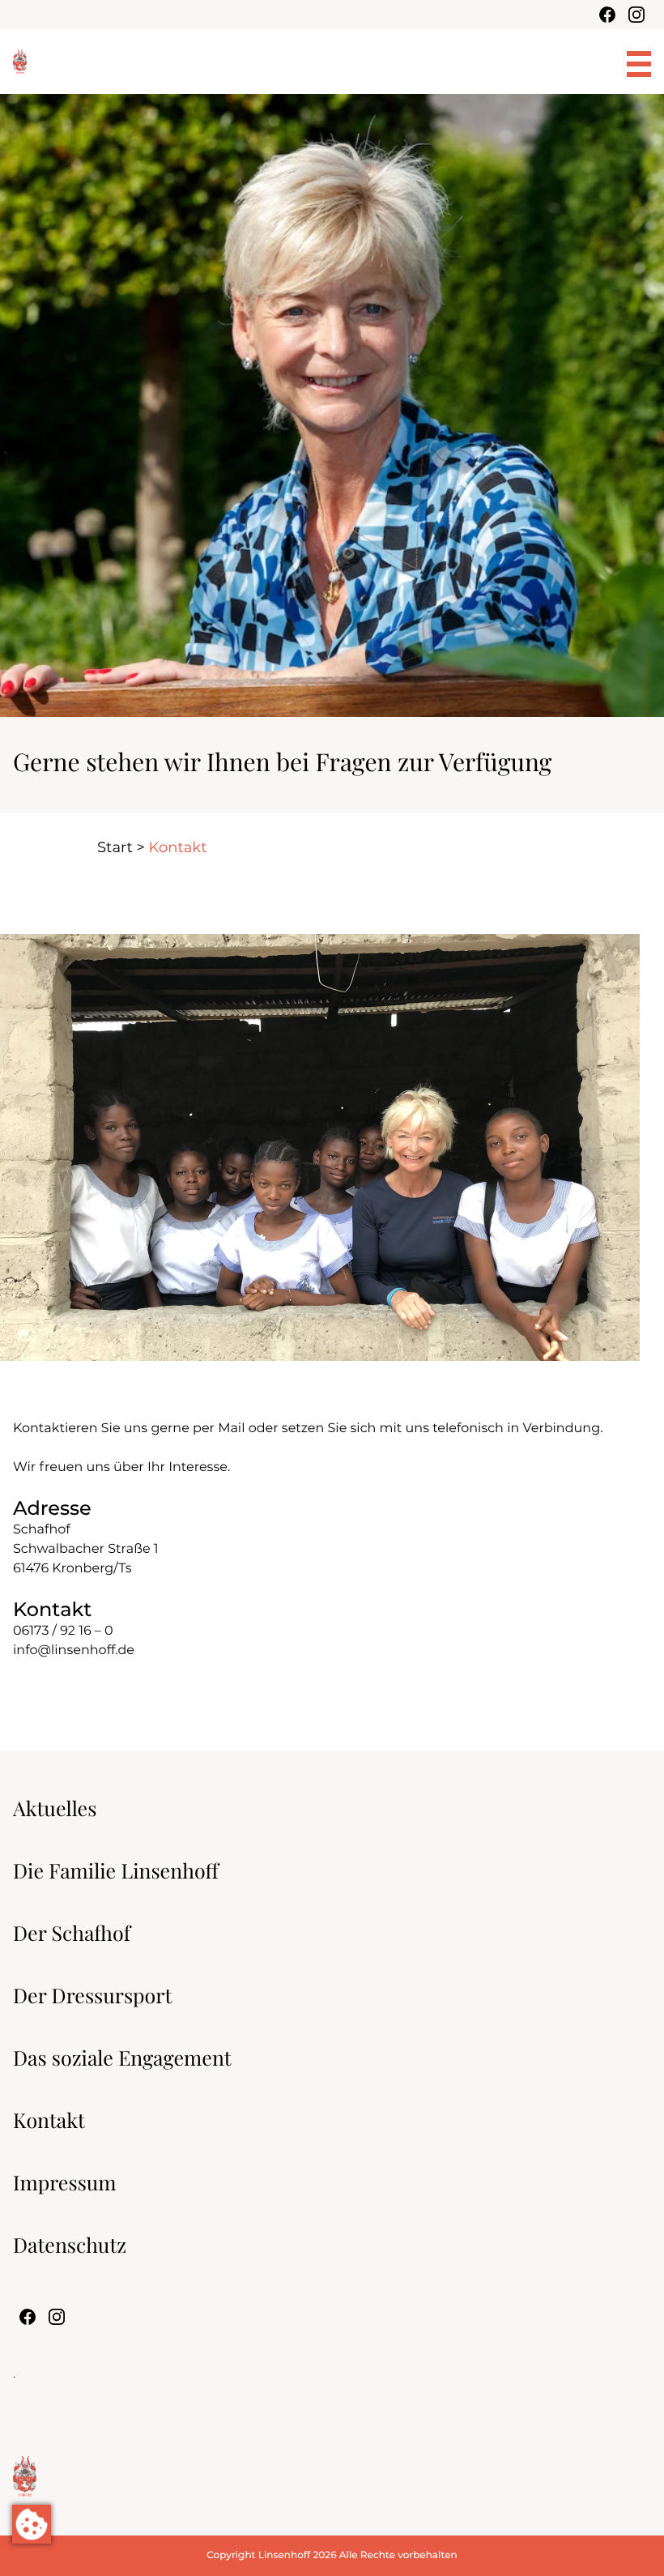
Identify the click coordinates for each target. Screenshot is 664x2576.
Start (115, 847)
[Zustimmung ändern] (32, 2524)
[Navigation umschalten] (639, 64)
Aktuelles (55, 1808)
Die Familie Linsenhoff (116, 1871)
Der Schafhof (72, 1933)
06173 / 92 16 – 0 (63, 1631)
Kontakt (49, 2120)
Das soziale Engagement (122, 2058)
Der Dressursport (92, 1996)
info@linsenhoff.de (74, 1651)
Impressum (65, 2183)
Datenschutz (70, 2245)
